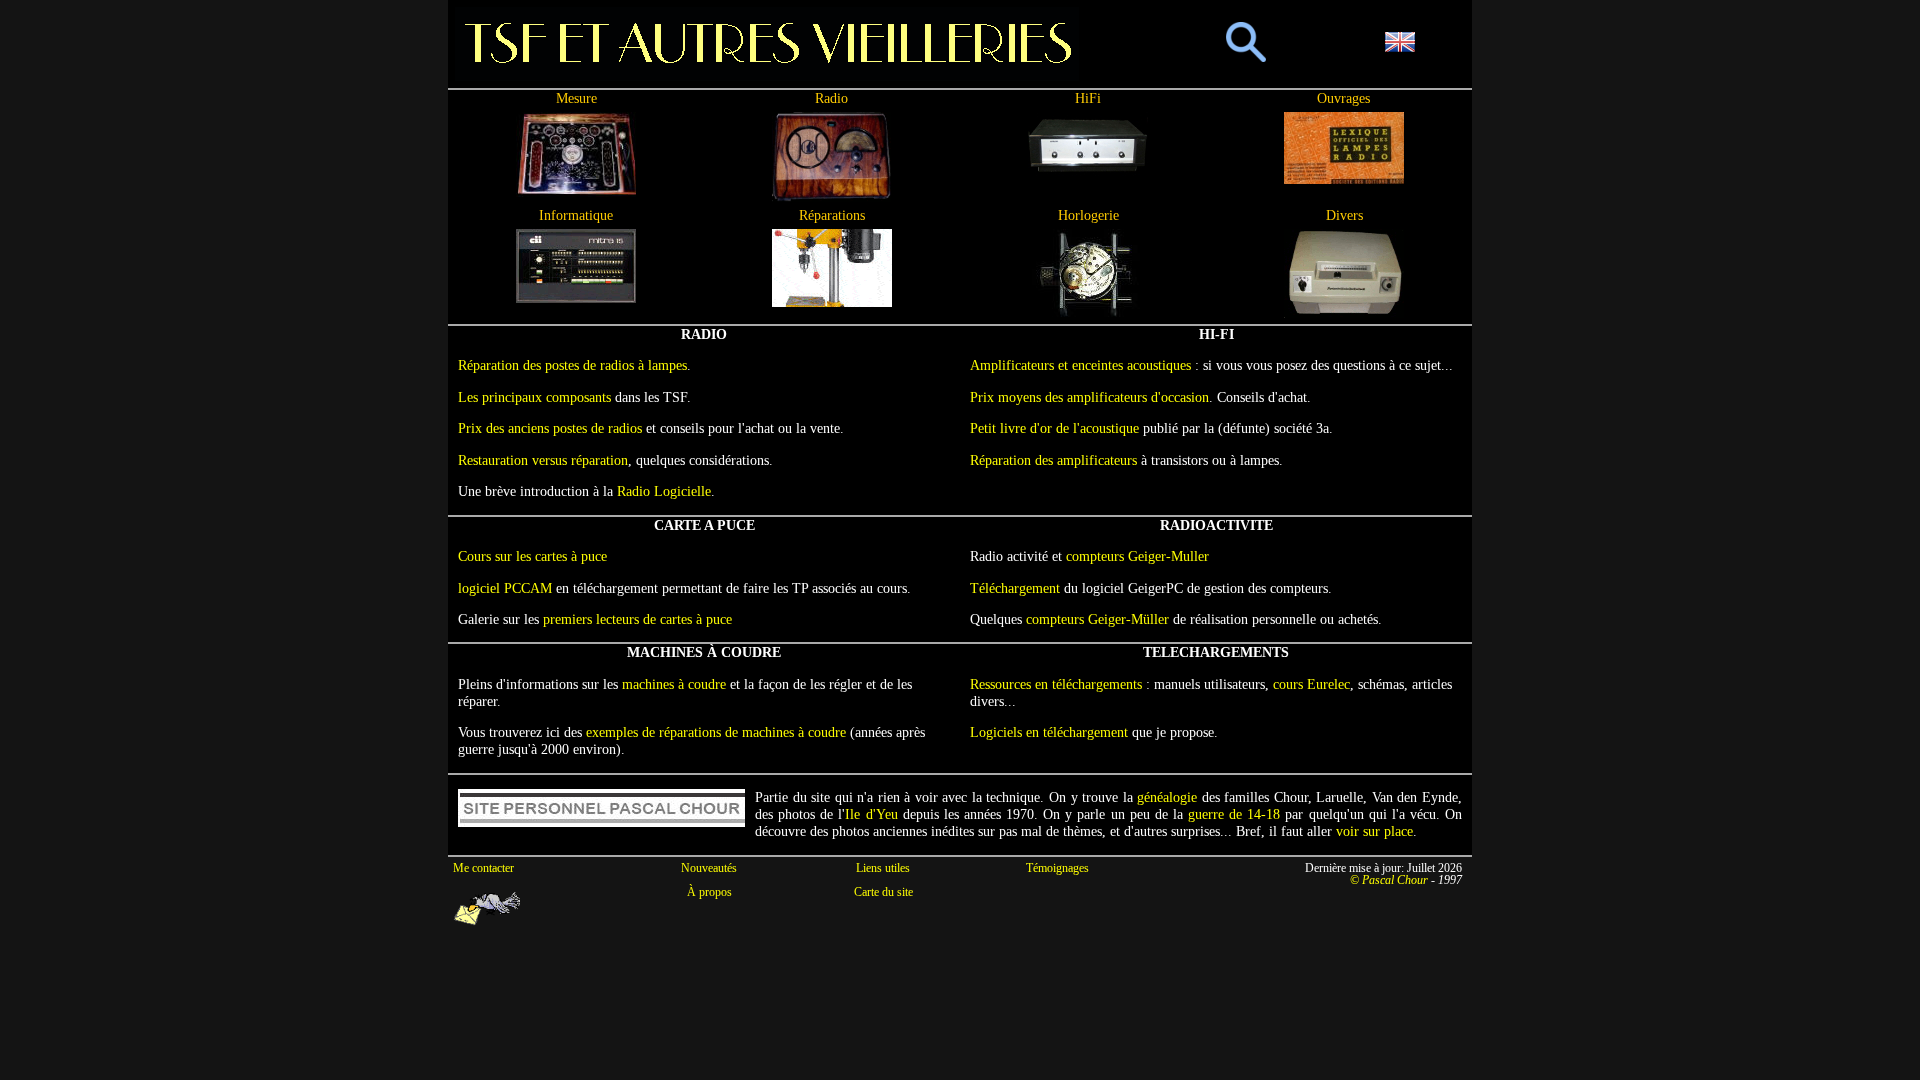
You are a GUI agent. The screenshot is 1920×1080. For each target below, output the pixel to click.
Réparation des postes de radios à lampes (572, 365)
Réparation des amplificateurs (1053, 460)
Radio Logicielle (664, 491)
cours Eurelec (1311, 684)
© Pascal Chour (1389, 880)
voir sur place (1374, 831)
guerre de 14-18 (1234, 814)
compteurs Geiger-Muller (1137, 556)
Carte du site (883, 892)
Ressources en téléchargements (1056, 684)
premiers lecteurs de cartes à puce (637, 619)
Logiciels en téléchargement (1049, 732)
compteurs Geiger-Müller (1097, 619)
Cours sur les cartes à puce (532, 556)
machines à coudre (674, 684)
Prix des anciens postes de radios (550, 428)
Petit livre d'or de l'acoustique (1054, 428)
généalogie (1167, 797)
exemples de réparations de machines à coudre (716, 732)
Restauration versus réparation (543, 460)
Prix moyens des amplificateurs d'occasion (1089, 397)
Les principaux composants (534, 397)
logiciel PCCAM (505, 588)
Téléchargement (1015, 588)
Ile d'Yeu (871, 814)
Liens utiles (883, 868)
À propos (709, 892)
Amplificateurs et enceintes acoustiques (1080, 365)
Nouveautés (709, 868)
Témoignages (1057, 868)
